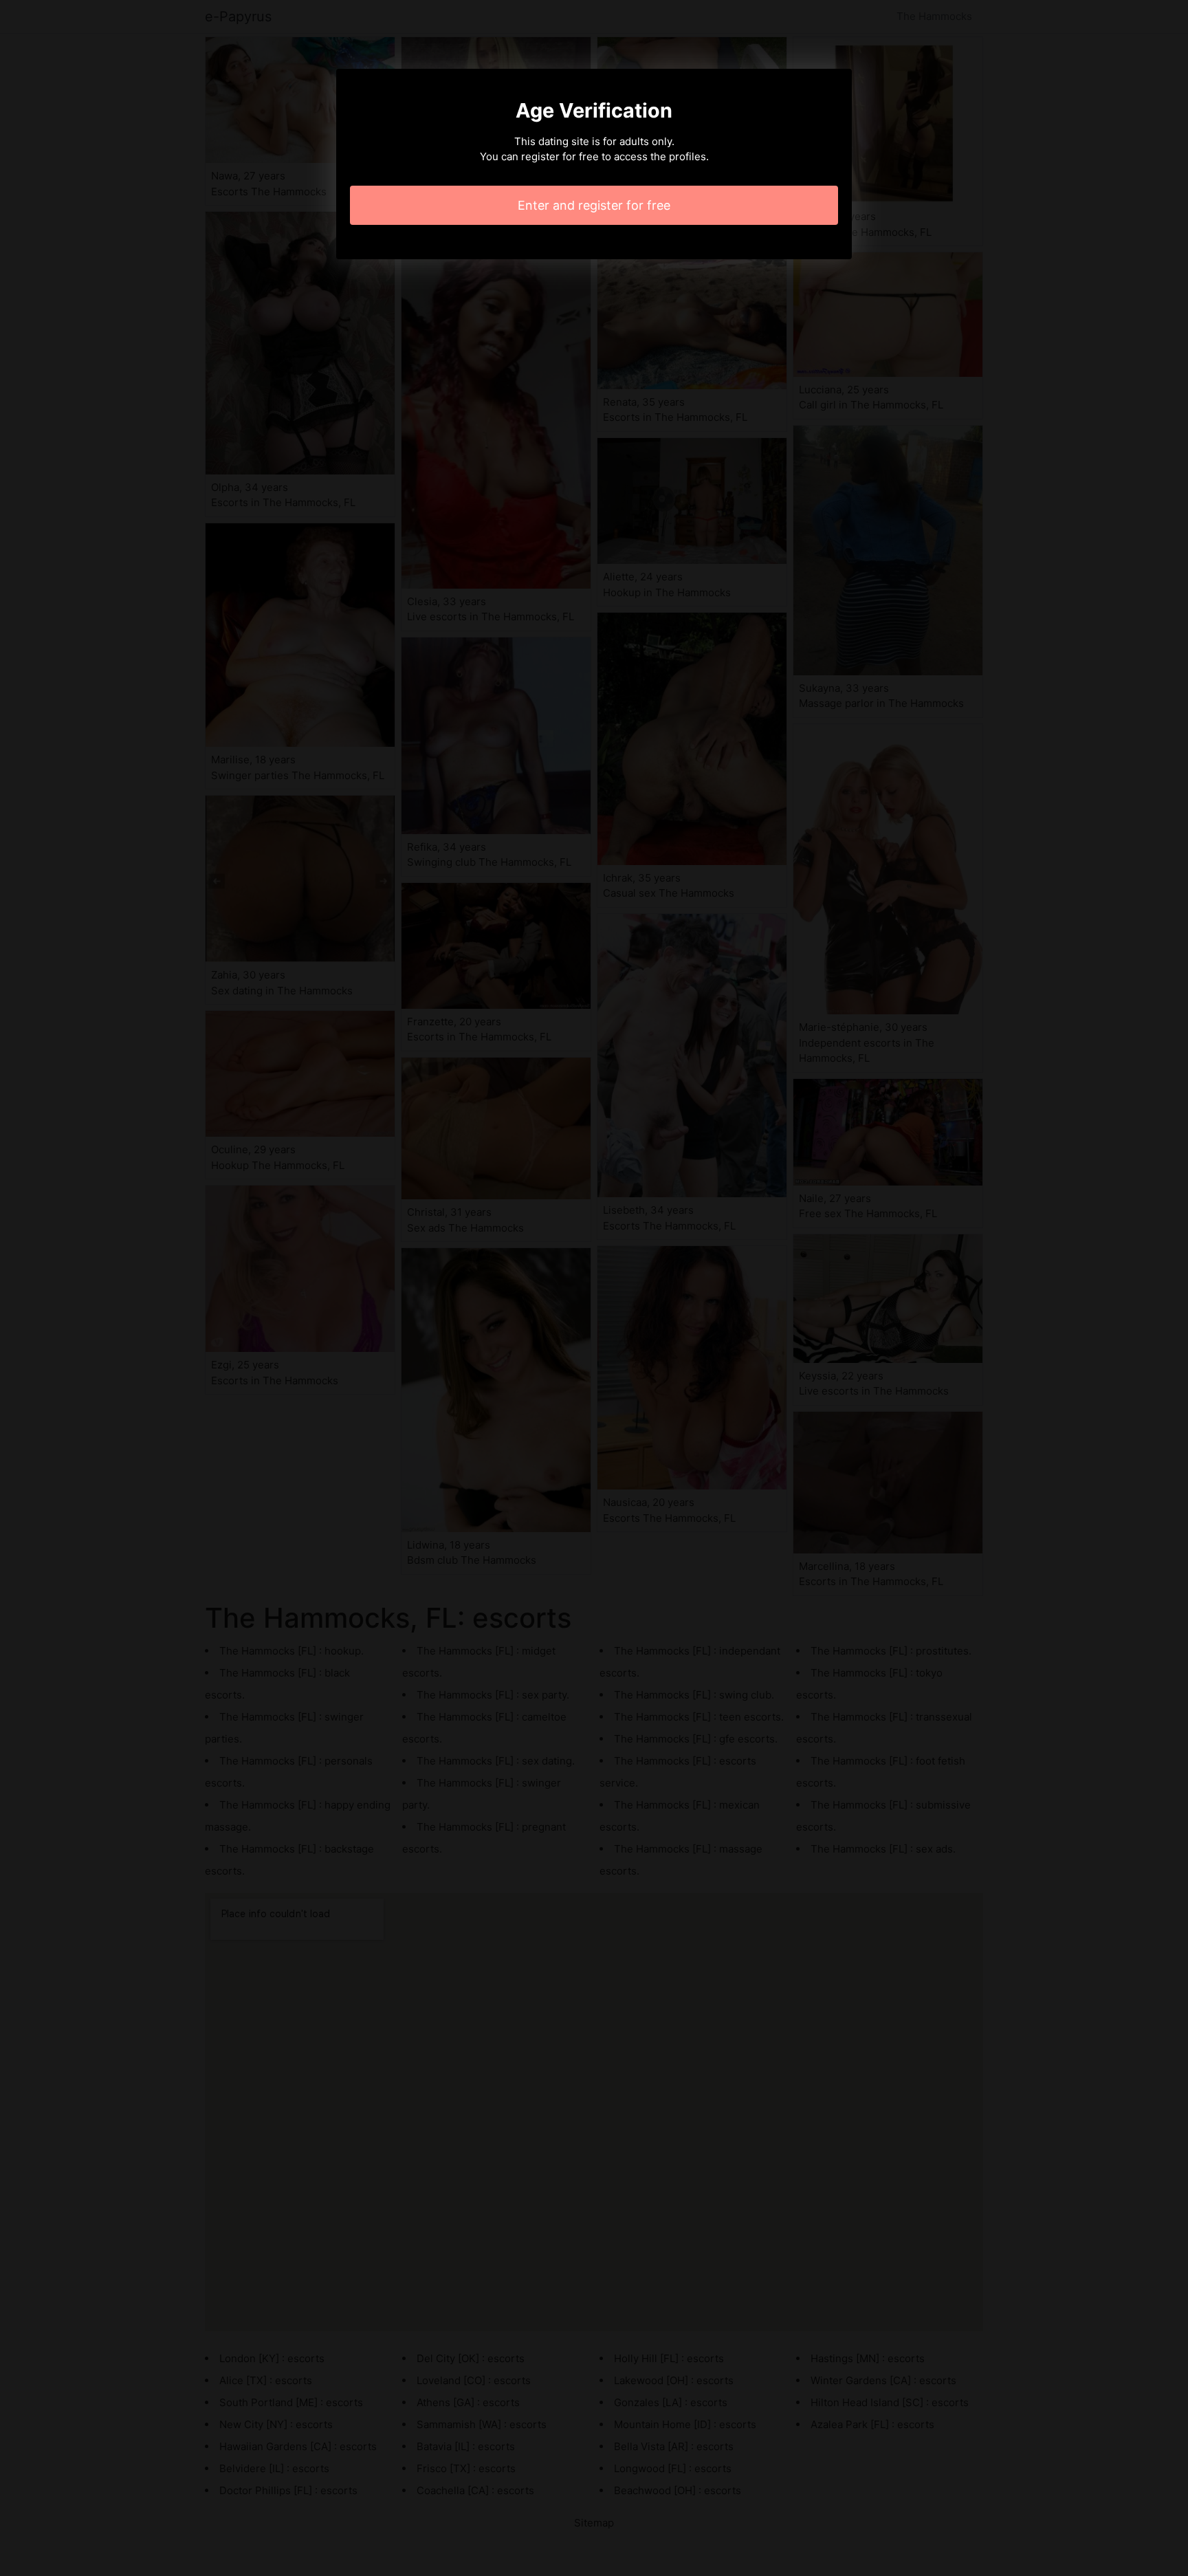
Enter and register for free (594, 205)
